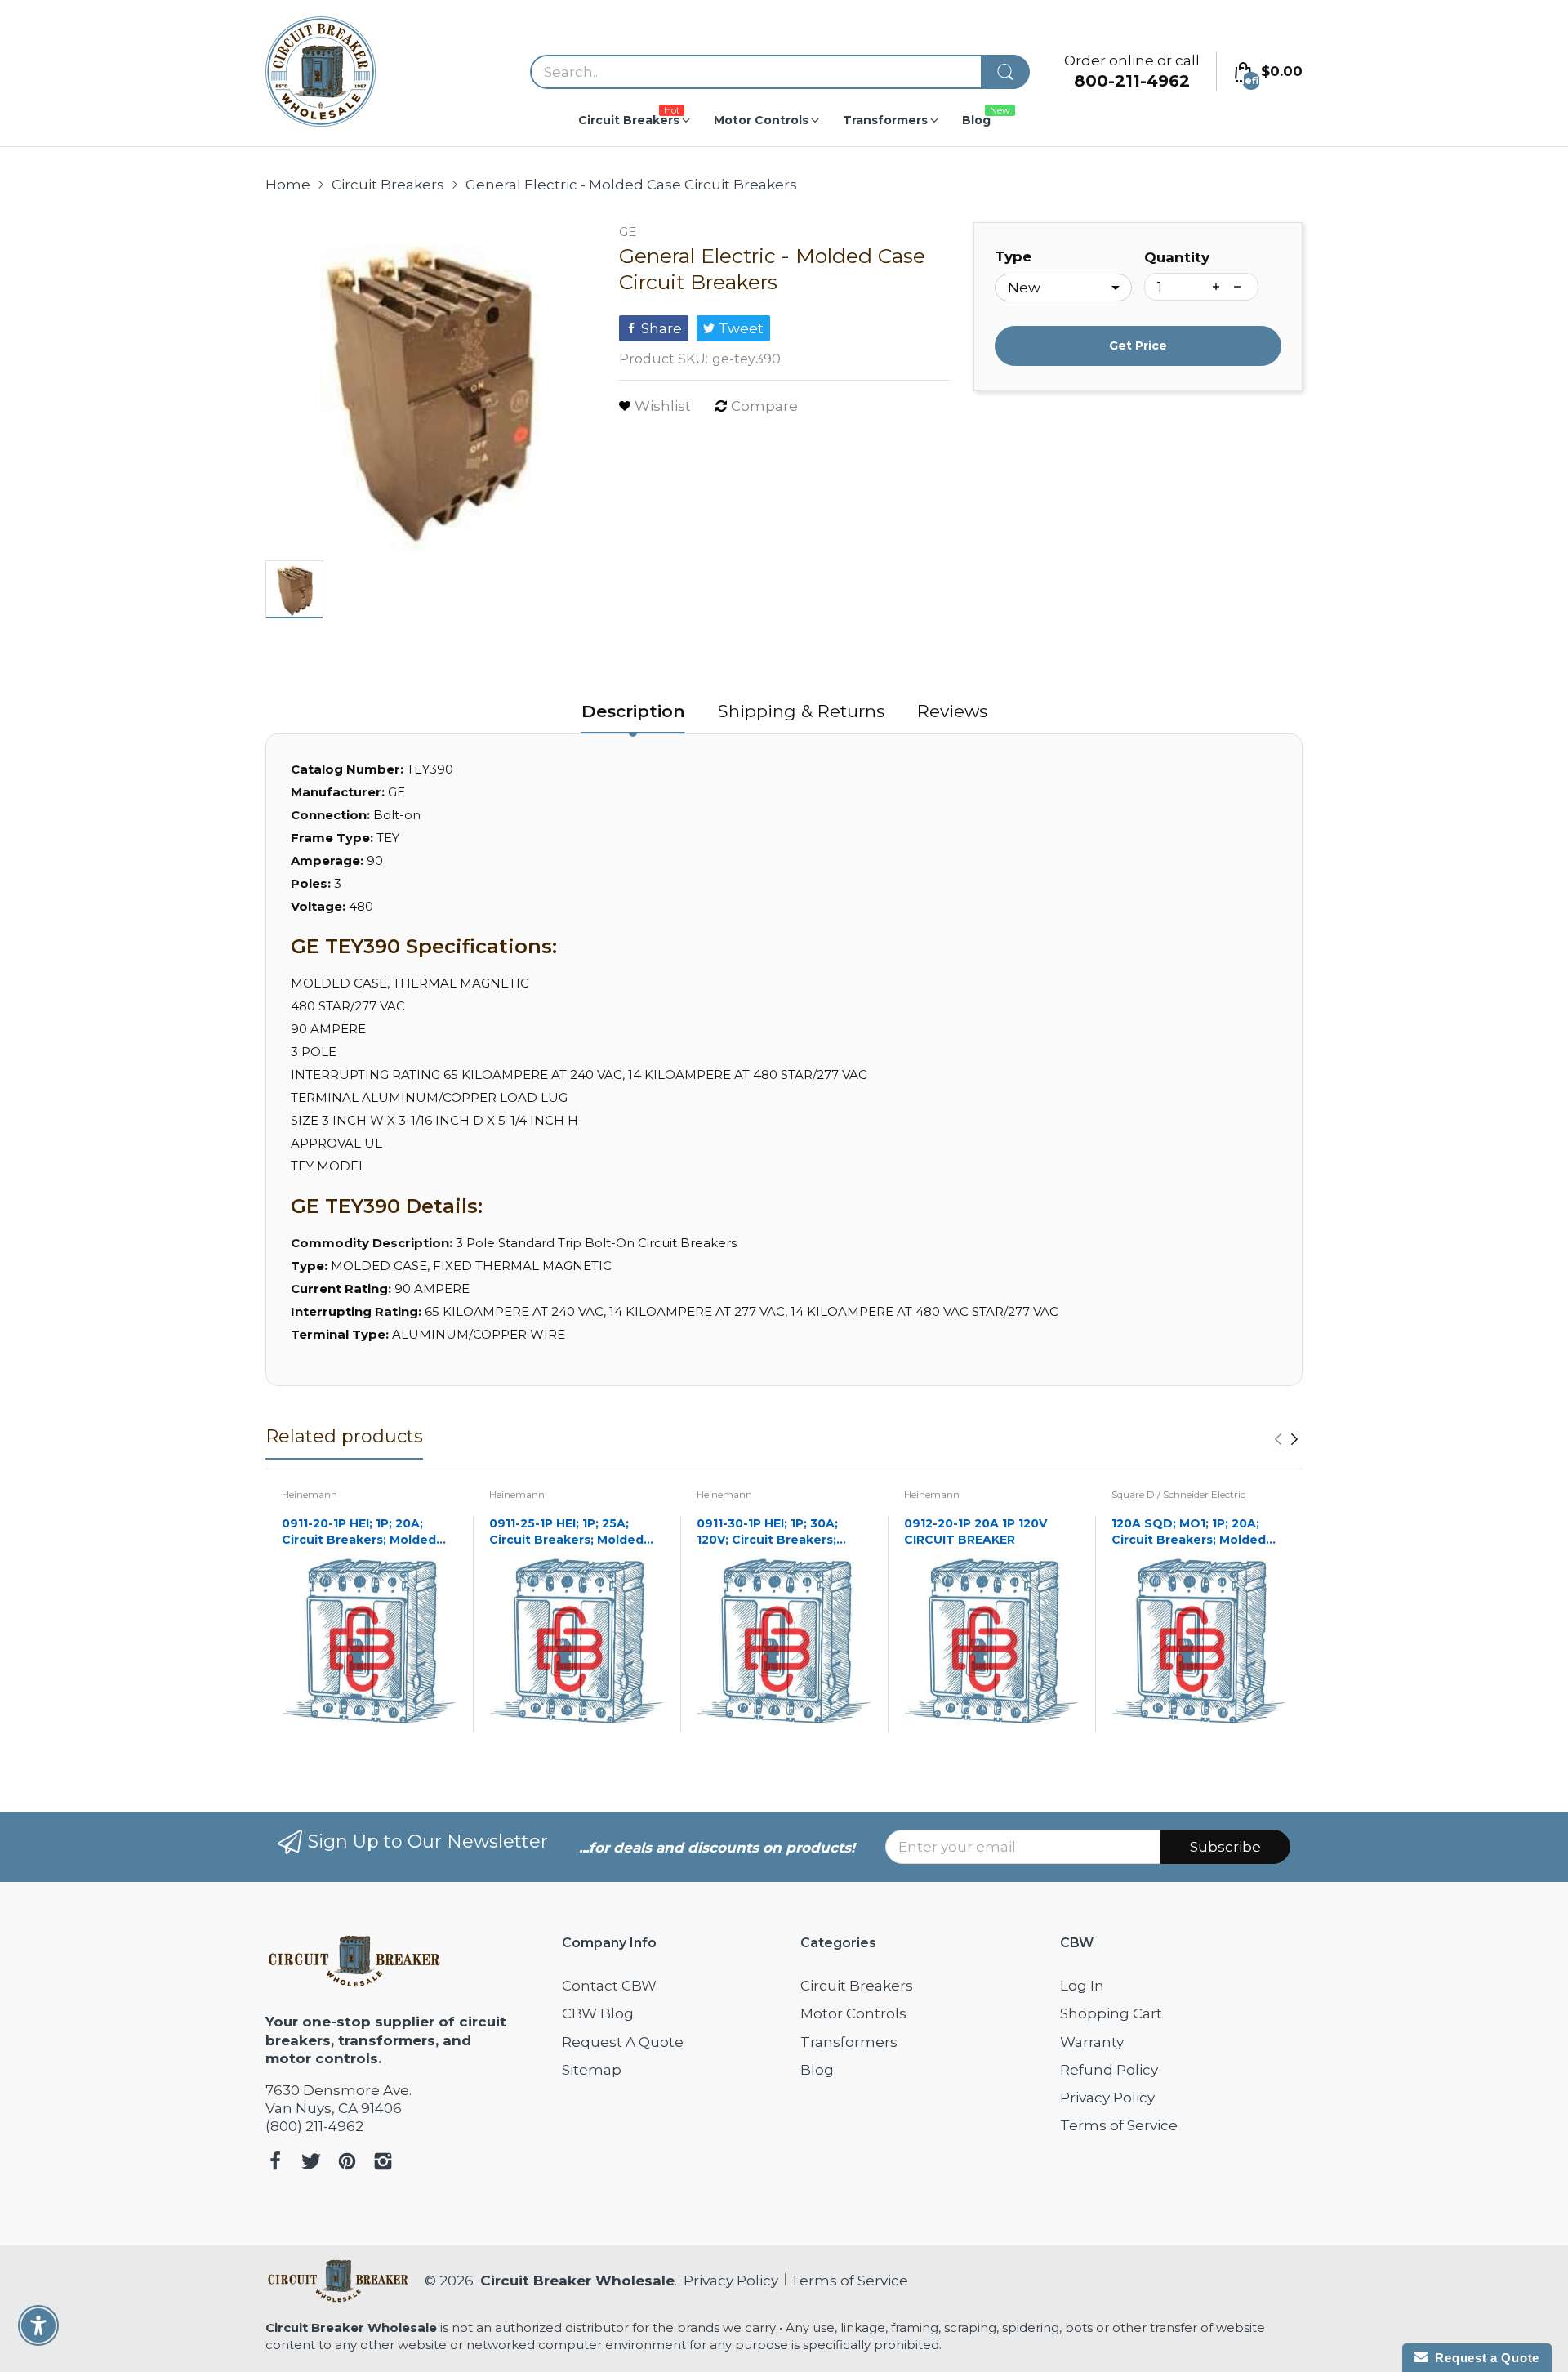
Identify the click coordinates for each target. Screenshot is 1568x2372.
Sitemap (592, 2070)
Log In (1082, 1986)
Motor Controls (853, 2013)
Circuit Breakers (857, 1986)
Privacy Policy (1107, 2098)
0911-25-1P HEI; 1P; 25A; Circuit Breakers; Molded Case (566, 1532)
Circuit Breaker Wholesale (577, 2281)
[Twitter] (311, 2163)
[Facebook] (275, 2163)
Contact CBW (609, 1986)
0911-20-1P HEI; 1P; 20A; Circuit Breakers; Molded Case (359, 1532)
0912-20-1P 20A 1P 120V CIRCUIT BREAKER (976, 1532)
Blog (817, 2070)
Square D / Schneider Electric (1178, 1494)
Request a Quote (1483, 2358)
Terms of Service (1119, 2125)
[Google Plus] (383, 2163)
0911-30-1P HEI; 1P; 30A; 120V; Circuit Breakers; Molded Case (767, 1532)
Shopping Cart (1111, 2013)
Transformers (849, 2042)
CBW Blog (598, 2013)
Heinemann (310, 1494)
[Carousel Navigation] (1286, 1439)
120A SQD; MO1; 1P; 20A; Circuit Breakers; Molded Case (1189, 1532)
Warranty (1092, 2042)
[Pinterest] (347, 2163)
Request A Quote (623, 2042)
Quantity (1177, 257)
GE (628, 232)
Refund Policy (1109, 2070)
